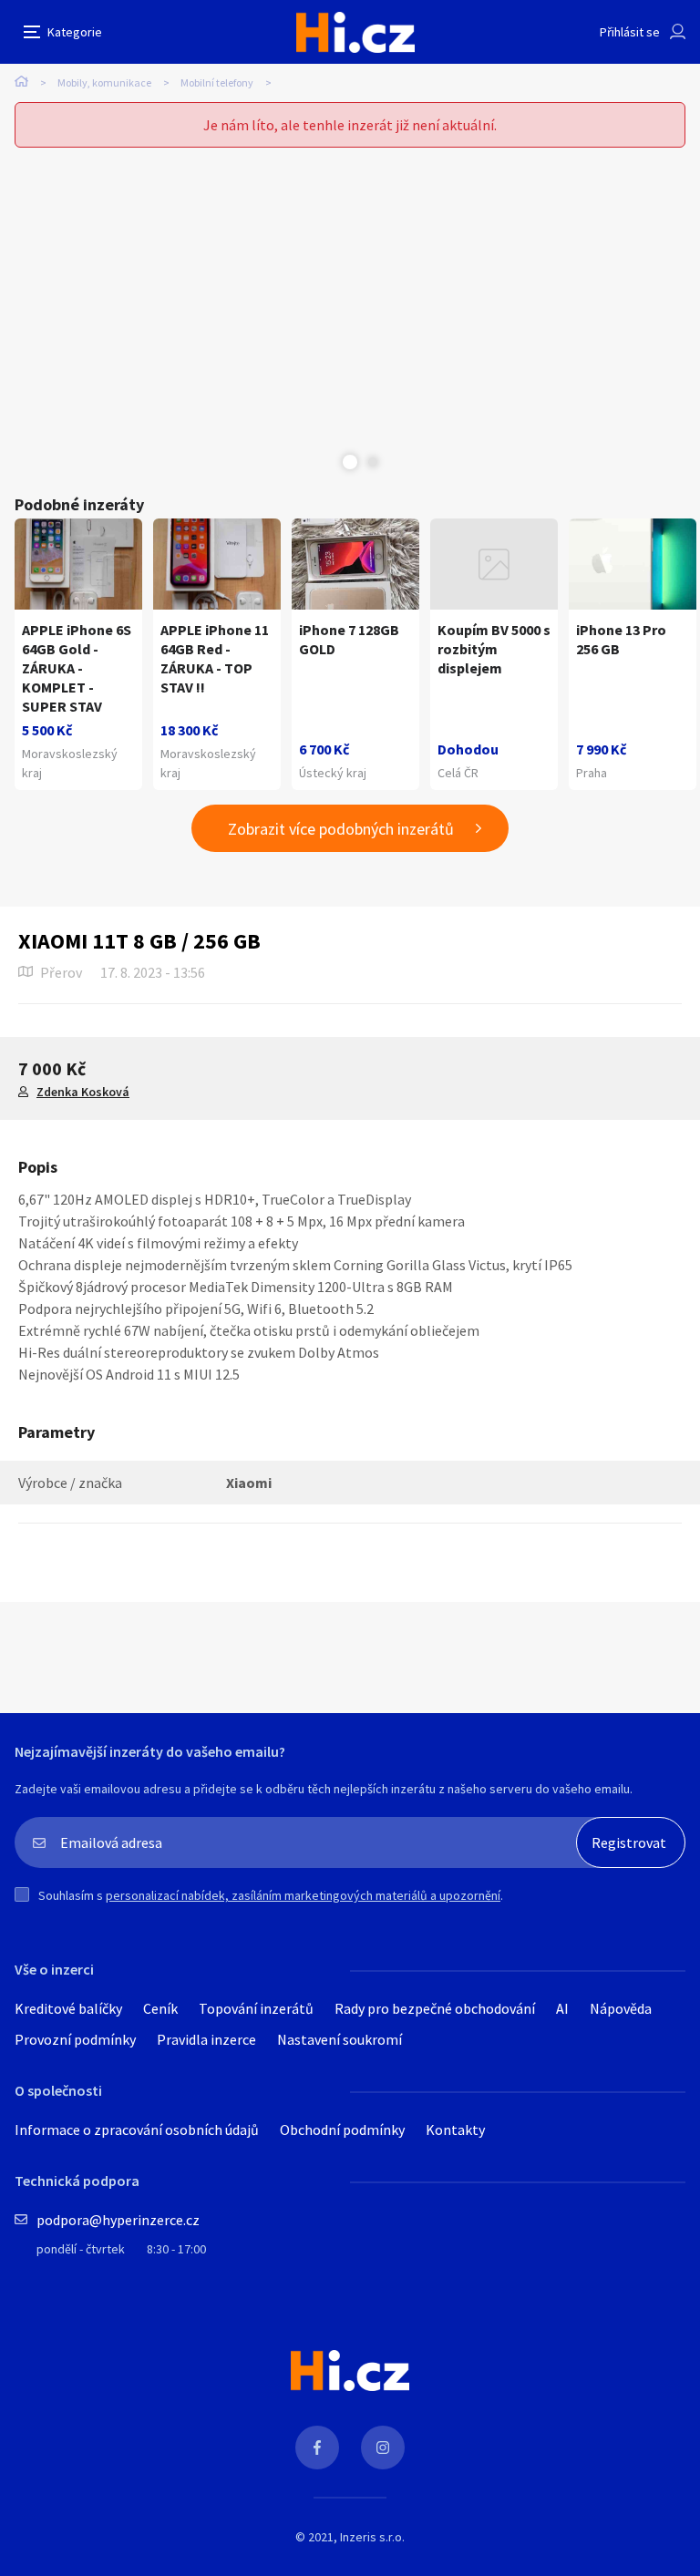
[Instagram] (383, 2448)
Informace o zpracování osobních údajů (137, 2130)
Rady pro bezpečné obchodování (435, 2008)
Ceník (160, 2008)
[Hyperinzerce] (355, 32)
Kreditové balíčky (68, 2008)
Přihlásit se (630, 32)
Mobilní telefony (217, 82)
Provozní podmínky (75, 2039)
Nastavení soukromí (340, 2039)
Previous (327, 462)
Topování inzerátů (256, 2008)
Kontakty (455, 2130)
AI (562, 2008)
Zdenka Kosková (83, 1092)
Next (373, 462)
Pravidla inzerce (206, 2039)
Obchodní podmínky (342, 2130)
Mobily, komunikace (104, 82)
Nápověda (621, 2008)
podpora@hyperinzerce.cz (118, 2220)
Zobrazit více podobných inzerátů (341, 829)
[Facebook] (317, 2448)
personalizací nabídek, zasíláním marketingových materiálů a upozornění (303, 1895)
